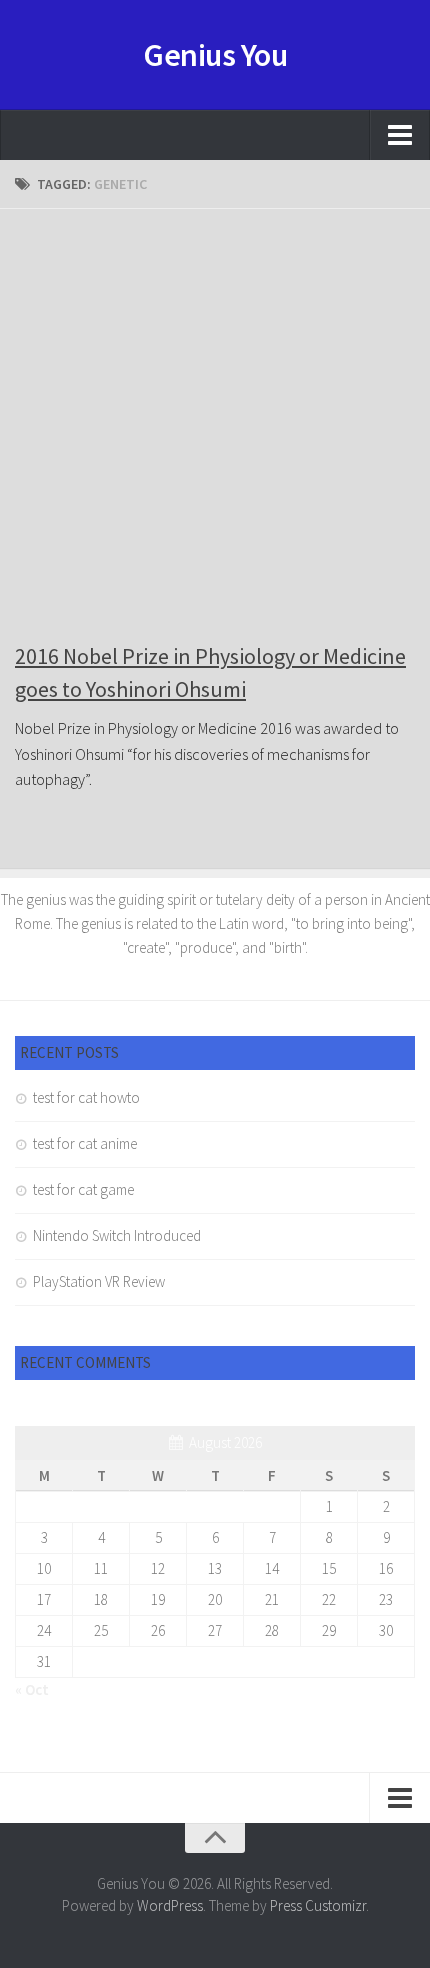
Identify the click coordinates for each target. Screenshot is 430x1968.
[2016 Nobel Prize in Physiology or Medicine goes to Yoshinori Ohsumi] (215, 424)
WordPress (170, 1905)
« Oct (32, 1689)
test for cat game (83, 1189)
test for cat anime (85, 1143)
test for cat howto (86, 1097)
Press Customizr (318, 1905)
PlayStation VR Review (99, 1281)
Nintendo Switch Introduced (117, 1235)
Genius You (215, 55)
